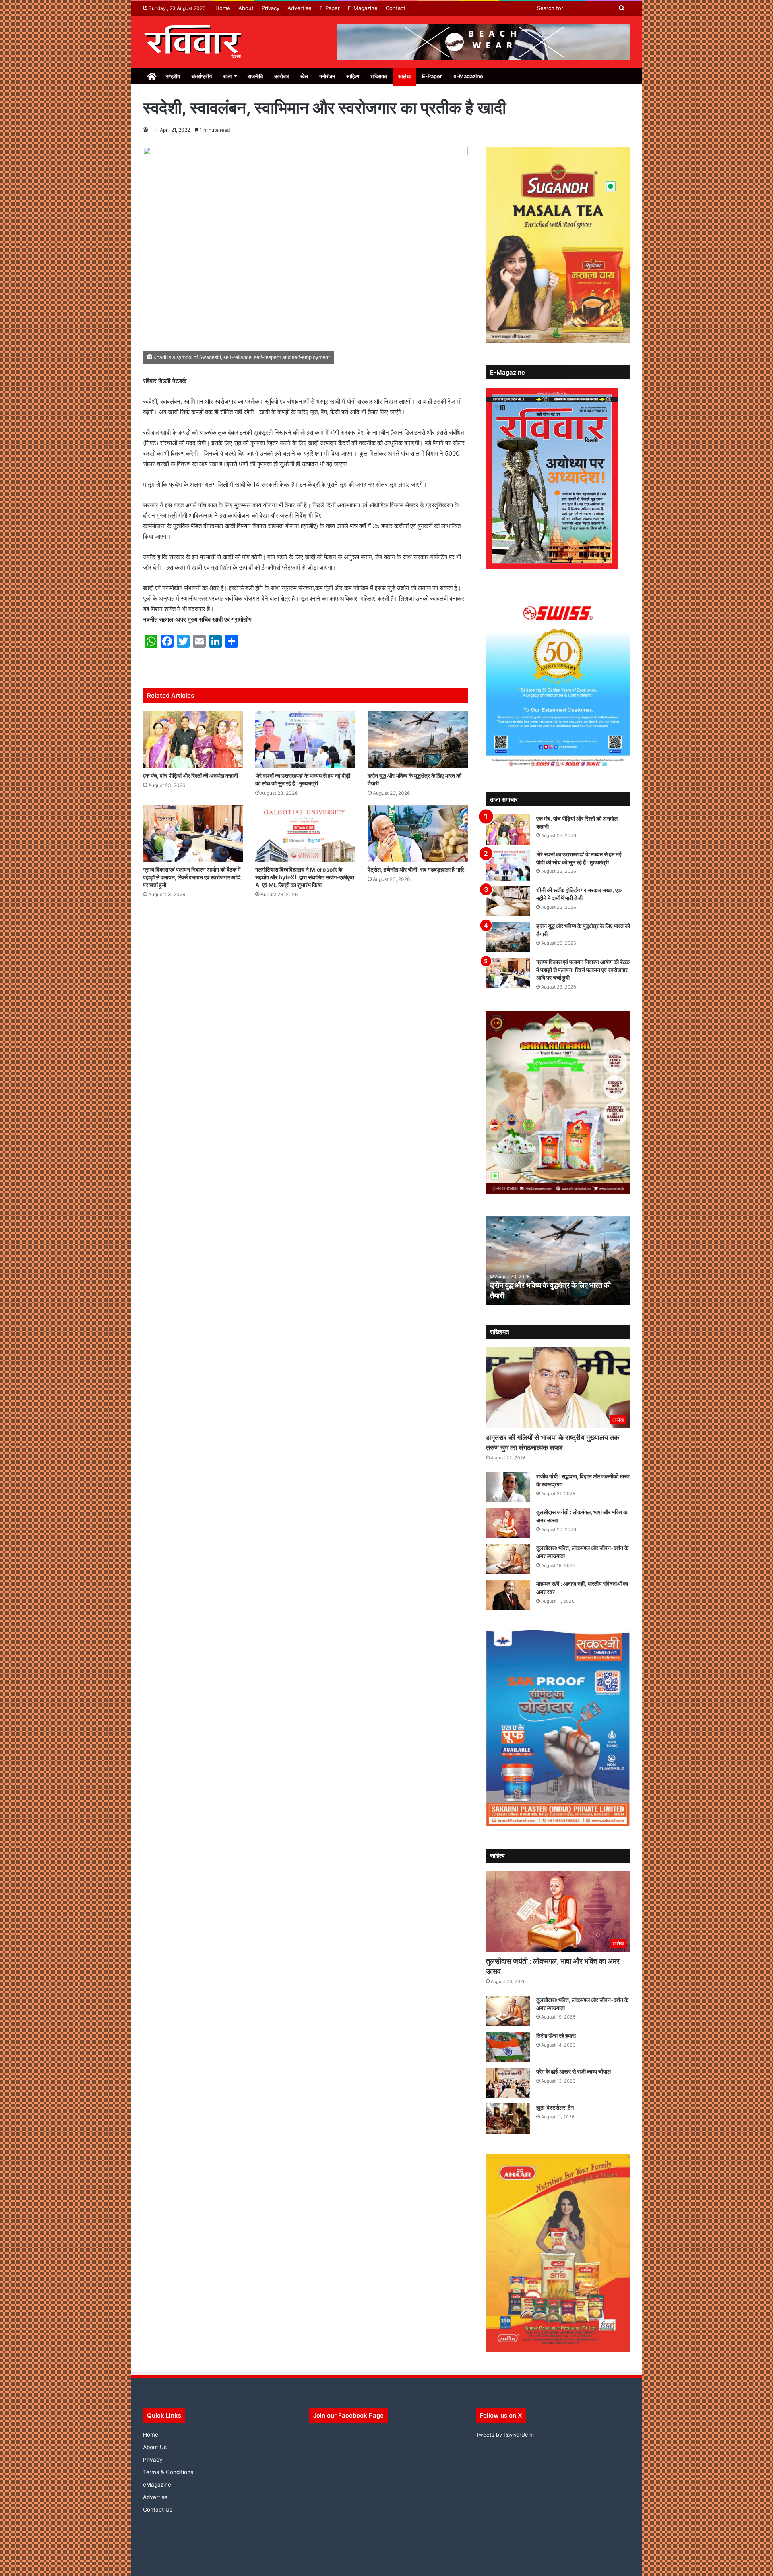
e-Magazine (468, 76)
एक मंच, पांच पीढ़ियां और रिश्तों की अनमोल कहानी (190, 776)
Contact (396, 8)
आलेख (404, 76)
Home (223, 8)
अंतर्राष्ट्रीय (202, 76)
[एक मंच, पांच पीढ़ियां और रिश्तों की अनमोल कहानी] (193, 739)
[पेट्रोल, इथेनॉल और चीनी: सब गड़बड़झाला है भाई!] (418, 833)
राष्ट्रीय (173, 76)
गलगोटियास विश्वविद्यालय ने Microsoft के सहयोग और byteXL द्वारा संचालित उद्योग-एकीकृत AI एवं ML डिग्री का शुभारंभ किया (305, 877)
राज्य (227, 76)
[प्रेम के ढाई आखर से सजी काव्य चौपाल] (508, 2083)
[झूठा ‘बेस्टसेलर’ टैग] (508, 2119)
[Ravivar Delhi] (193, 42)
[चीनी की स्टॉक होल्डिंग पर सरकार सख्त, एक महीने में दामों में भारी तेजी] (508, 901)
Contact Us (158, 2510)
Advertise (300, 8)
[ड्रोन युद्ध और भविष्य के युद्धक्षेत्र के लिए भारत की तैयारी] (418, 739)
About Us (155, 2447)
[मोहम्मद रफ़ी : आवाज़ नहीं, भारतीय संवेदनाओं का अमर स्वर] (508, 1595)
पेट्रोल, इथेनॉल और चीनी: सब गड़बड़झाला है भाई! (416, 869)
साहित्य (353, 76)
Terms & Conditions (168, 2472)
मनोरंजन (327, 76)
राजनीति (255, 76)
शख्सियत (379, 76)
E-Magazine (363, 8)
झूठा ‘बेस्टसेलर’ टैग (555, 2107)
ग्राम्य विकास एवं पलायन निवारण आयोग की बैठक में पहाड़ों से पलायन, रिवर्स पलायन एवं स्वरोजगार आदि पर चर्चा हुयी (192, 877)
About (246, 8)
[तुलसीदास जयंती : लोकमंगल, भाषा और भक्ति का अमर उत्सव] (508, 1523)
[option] (558, 1260)
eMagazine (157, 2485)
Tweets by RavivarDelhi (505, 2435)
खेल (304, 76)
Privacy (271, 8)
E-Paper (330, 8)
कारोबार (282, 76)
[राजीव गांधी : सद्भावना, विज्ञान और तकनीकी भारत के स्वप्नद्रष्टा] (508, 1487)
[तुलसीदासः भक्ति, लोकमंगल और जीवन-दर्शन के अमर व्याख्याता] (508, 1559)
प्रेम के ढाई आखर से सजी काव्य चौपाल (574, 2071)
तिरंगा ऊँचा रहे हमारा (556, 2036)
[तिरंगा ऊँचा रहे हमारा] (508, 2047)
